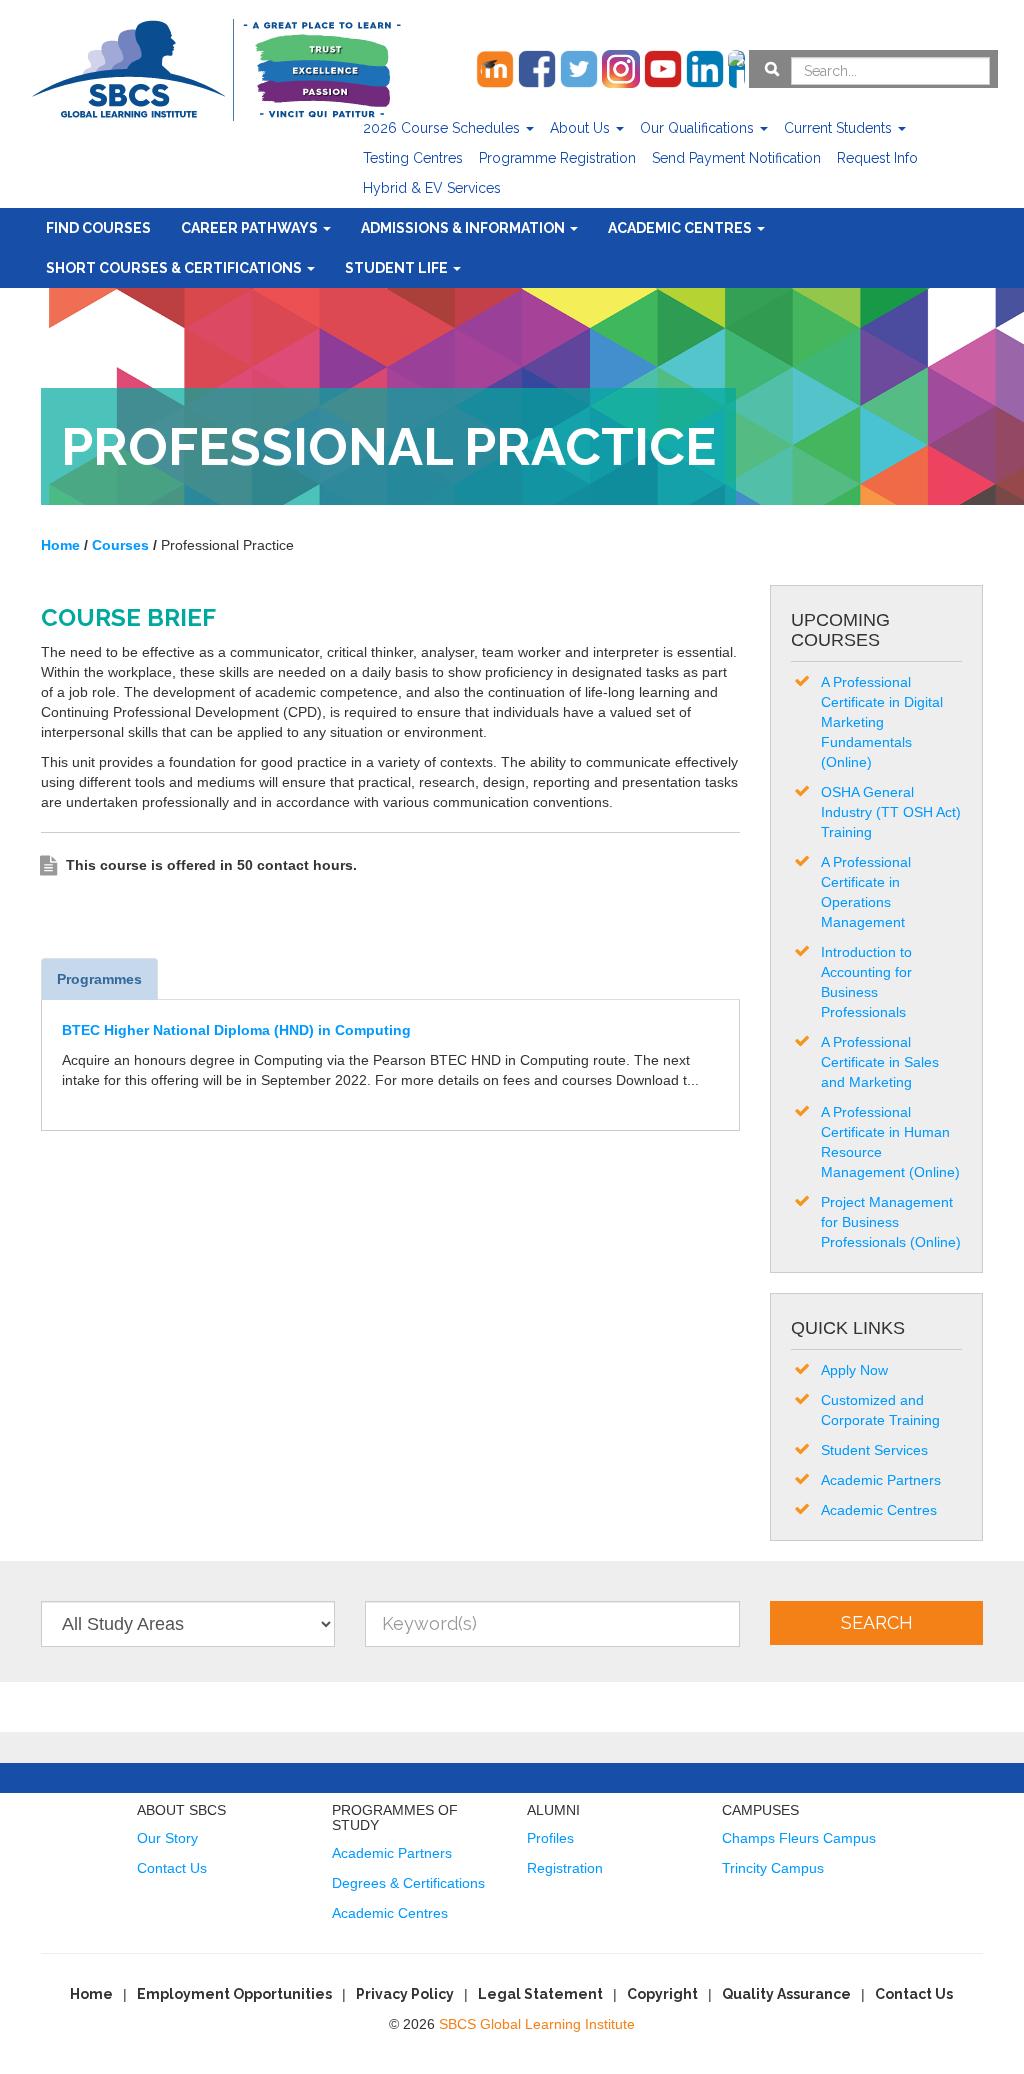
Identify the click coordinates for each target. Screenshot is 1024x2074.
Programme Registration (557, 158)
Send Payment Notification (736, 158)
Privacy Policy (405, 1994)
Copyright (662, 1994)
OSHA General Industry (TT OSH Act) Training (891, 812)
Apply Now (854, 1370)
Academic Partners (881, 1480)
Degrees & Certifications (408, 1883)
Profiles (550, 1838)
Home (91, 1994)
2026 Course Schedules (443, 128)
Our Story (167, 1838)
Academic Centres (681, 228)
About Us (582, 128)
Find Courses (98, 228)
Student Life (398, 268)
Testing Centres (413, 158)
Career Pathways (251, 228)
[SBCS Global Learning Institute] (216, 67)
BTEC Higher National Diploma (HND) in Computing (236, 1030)
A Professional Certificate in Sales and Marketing (880, 1062)
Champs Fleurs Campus (799, 1838)
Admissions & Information (464, 228)
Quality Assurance (786, 1994)
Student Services (874, 1450)
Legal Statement (540, 1994)
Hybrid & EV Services (432, 188)
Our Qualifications (699, 128)
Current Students (840, 128)
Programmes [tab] (99, 979)
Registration (565, 1868)
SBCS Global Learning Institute (537, 2024)
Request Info (877, 158)
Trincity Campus (773, 1868)
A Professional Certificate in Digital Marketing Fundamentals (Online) (882, 722)
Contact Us (172, 1868)
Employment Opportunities (234, 1994)
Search (877, 1622)
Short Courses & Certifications (175, 268)
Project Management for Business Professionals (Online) (891, 1222)
